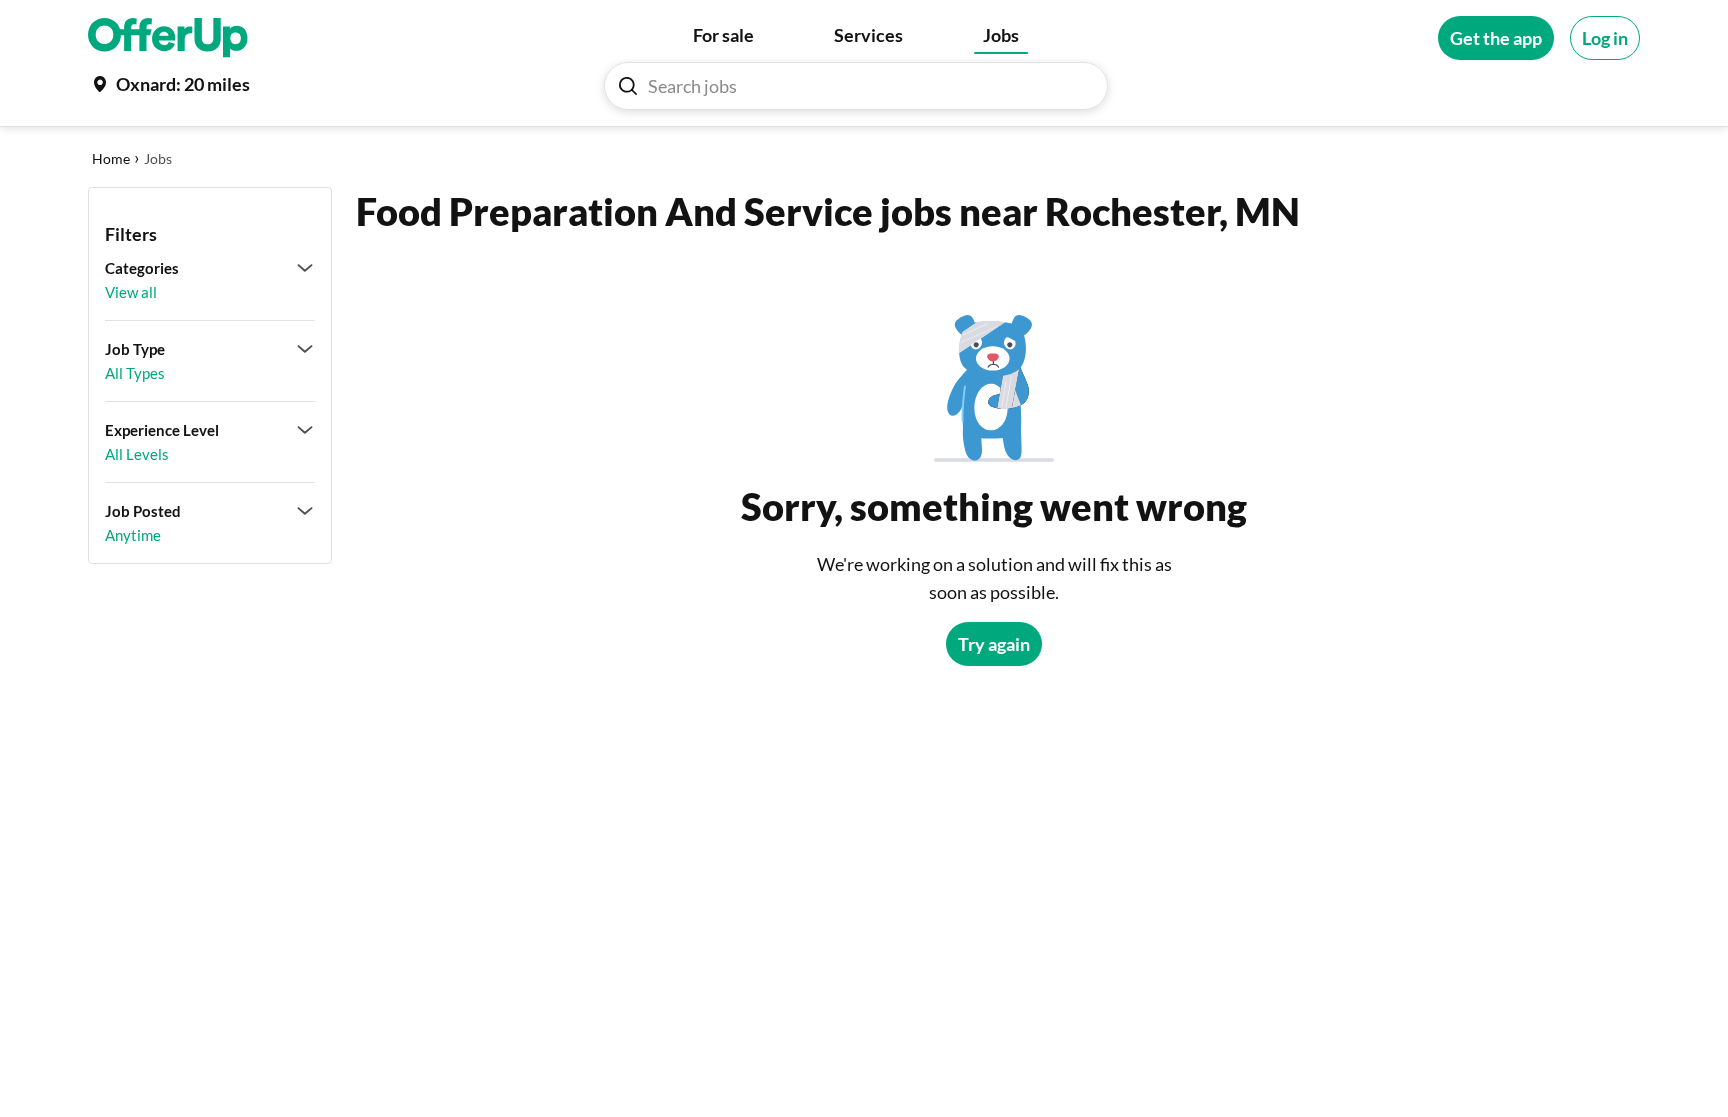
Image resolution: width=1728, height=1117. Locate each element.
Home (111, 158)
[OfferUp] (168, 38)
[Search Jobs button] (628, 86)
